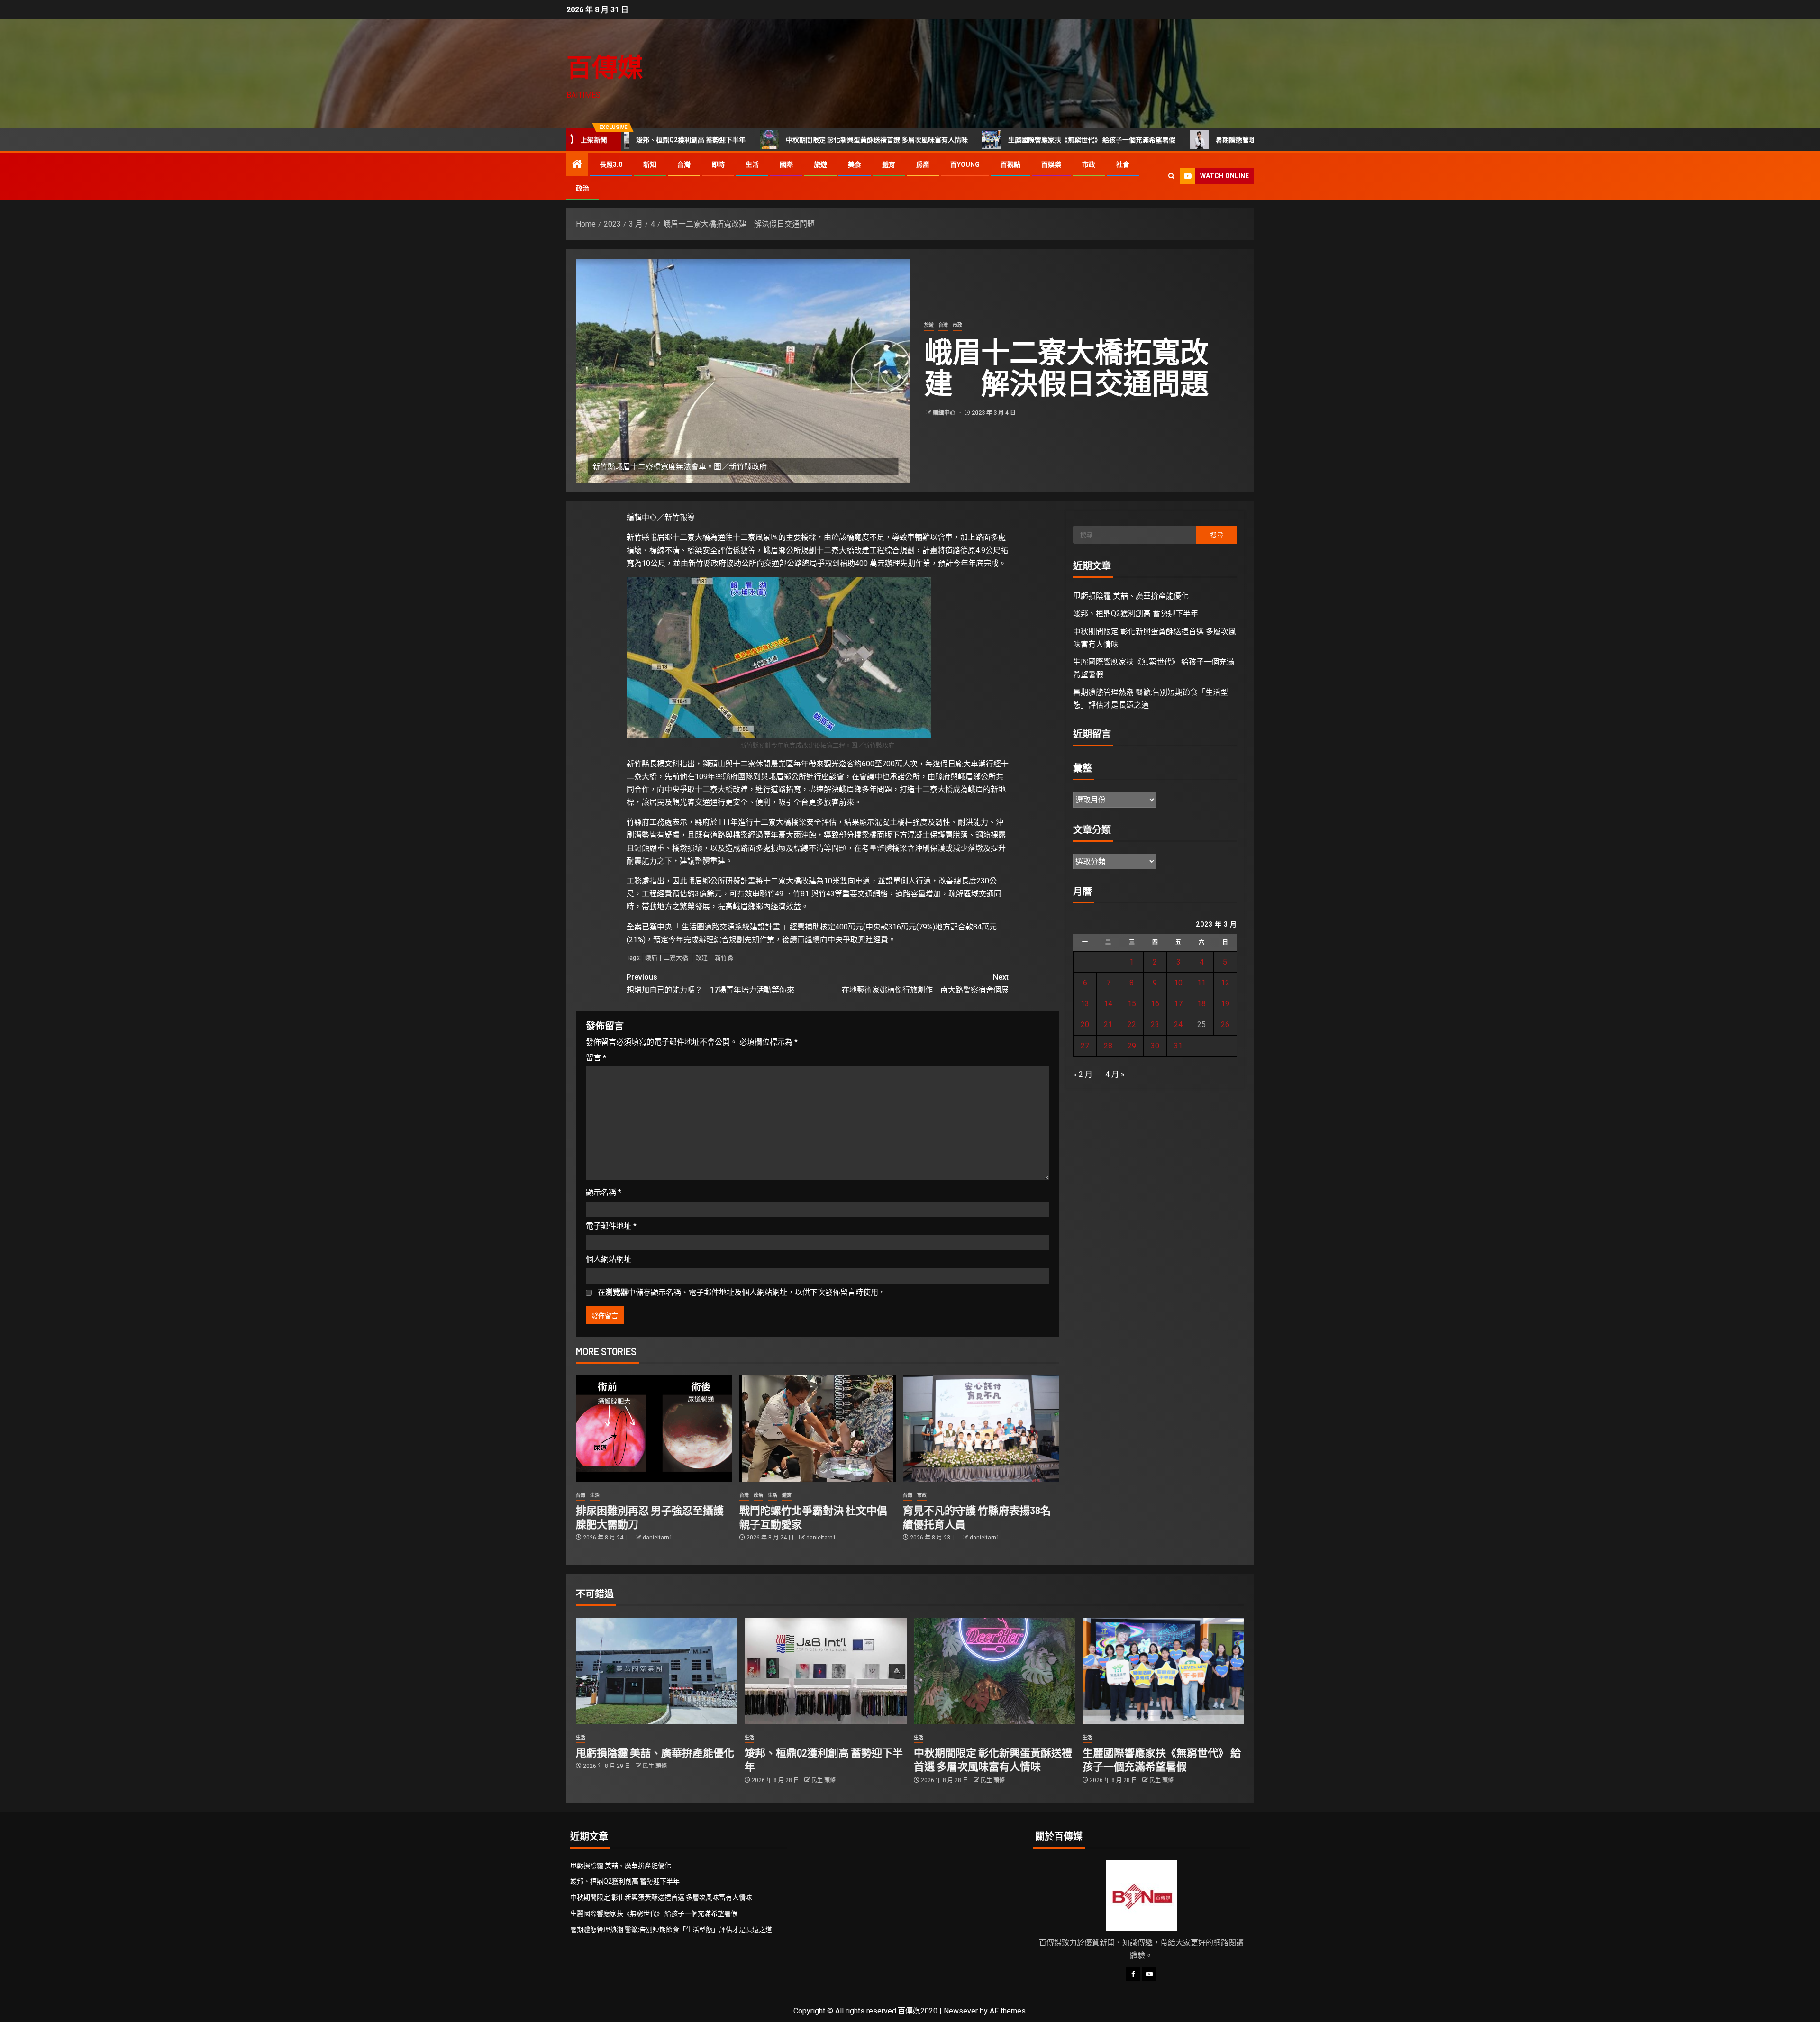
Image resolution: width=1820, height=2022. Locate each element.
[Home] (577, 165)
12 (1225, 983)
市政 (1089, 164)
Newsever (961, 2011)
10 (1178, 983)
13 (1085, 1004)
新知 (650, 164)
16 (1155, 1004)
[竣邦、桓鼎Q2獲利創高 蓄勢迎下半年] (825, 1671)
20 (1085, 1025)
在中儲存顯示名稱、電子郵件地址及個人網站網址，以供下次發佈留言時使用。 (742, 1292)
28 (1108, 1046)
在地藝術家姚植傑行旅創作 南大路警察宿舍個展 (925, 984)
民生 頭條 (655, 1766)
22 (1132, 1025)
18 (1201, 1004)
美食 (855, 164)
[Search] (1171, 176)
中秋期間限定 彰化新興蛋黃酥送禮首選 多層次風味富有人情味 (742, 140)
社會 (1123, 164)
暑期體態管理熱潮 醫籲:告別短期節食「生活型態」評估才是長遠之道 (1182, 140)
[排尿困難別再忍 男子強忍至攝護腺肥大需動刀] (654, 1429)
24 (1178, 1025)
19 (1225, 1004)
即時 (718, 164)
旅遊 (820, 164)
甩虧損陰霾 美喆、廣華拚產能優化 (1131, 596)
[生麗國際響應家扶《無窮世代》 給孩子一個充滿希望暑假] (1163, 1671)
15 (1132, 1004)
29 (1132, 1046)
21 (1108, 1025)
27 (1085, 1046)
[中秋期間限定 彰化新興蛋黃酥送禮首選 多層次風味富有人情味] (995, 1671)
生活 (752, 164)
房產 (923, 164)
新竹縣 (724, 958)
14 (1108, 1004)
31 (1178, 1046)
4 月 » (1115, 1074)
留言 (596, 1058)
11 (1201, 983)
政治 (582, 188)
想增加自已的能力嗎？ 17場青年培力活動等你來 (710, 984)
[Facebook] (1133, 1974)
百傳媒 (605, 67)
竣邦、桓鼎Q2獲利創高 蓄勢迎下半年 (1136, 614)
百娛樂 (1051, 164)
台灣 (684, 164)
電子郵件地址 (611, 1226)
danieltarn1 (658, 1538)
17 (1178, 1004)
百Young (965, 164)
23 (1155, 1025)
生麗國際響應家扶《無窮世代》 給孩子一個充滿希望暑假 (957, 140)
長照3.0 (611, 164)
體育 (889, 164)
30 (1155, 1046)
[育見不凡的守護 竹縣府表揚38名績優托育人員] (981, 1429)
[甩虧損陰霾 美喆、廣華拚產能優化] (657, 1671)
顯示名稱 (604, 1192)
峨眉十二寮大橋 (667, 958)
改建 (701, 958)
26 (1225, 1025)
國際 (786, 164)
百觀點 (1010, 164)
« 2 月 (1083, 1074)
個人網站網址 (609, 1259)
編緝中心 (945, 413)
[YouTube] (1149, 1974)
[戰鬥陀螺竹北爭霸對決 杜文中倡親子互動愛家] (818, 1429)
